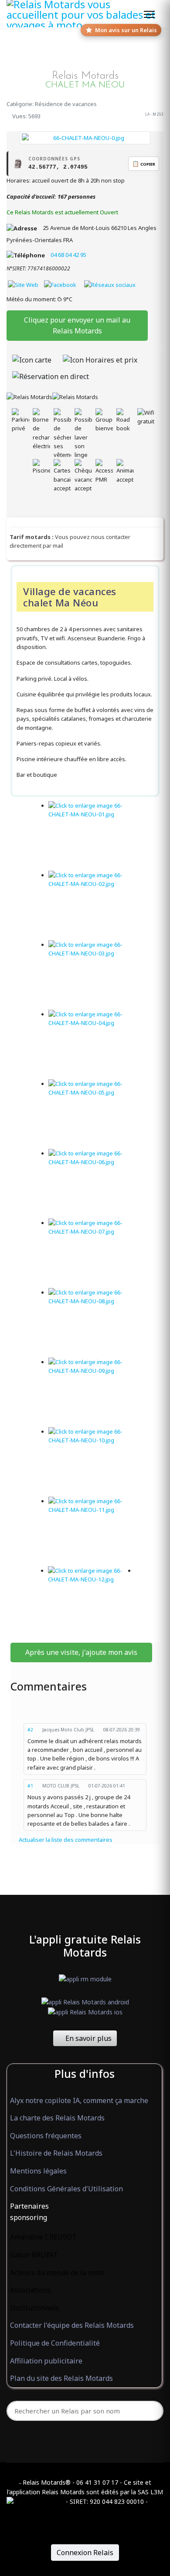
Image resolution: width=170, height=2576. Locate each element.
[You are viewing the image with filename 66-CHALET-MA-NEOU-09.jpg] (92, 1392)
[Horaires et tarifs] (100, 360)
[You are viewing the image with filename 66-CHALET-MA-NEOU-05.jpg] (92, 1114)
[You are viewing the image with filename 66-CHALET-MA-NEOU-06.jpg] (92, 1184)
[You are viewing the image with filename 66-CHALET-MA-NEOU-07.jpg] (92, 1253)
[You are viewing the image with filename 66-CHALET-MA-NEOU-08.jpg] (92, 1323)
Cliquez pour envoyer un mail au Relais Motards (77, 325)
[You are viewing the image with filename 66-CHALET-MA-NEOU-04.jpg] (92, 1045)
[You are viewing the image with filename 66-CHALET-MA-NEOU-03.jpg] (92, 975)
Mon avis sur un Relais (126, 30)
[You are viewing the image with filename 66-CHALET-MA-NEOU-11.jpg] (92, 1531)
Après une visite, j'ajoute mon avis (81, 1652)
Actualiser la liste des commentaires (65, 1840)
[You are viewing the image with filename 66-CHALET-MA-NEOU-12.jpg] (92, 1601)
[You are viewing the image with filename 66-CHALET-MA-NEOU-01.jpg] (92, 836)
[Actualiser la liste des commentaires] (85, 1706)
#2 (30, 1730)
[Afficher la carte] (32, 360)
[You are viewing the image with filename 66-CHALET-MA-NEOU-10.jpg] (92, 1462)
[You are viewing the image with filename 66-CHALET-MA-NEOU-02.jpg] (92, 905)
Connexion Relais (85, 2553)
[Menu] (149, 14)
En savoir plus (88, 2038)
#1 (30, 1786)
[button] (84, 2207)
